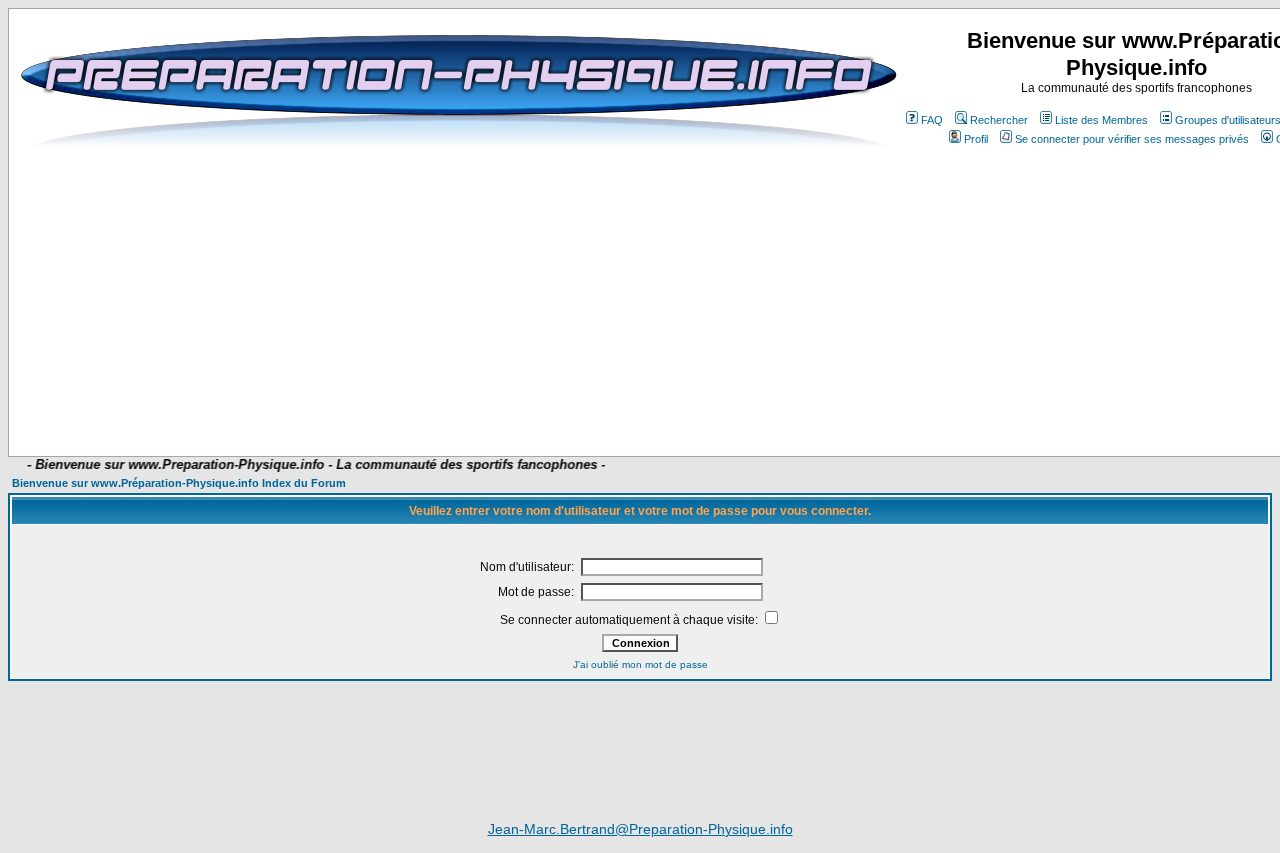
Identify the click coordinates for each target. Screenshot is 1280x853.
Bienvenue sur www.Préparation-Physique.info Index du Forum (179, 483)
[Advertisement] (512, 397)
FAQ (932, 120)
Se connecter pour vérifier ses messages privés (1132, 139)
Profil (976, 139)
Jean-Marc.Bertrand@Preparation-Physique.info (640, 829)
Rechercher (999, 120)
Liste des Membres (1101, 120)
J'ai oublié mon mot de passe (640, 664)
